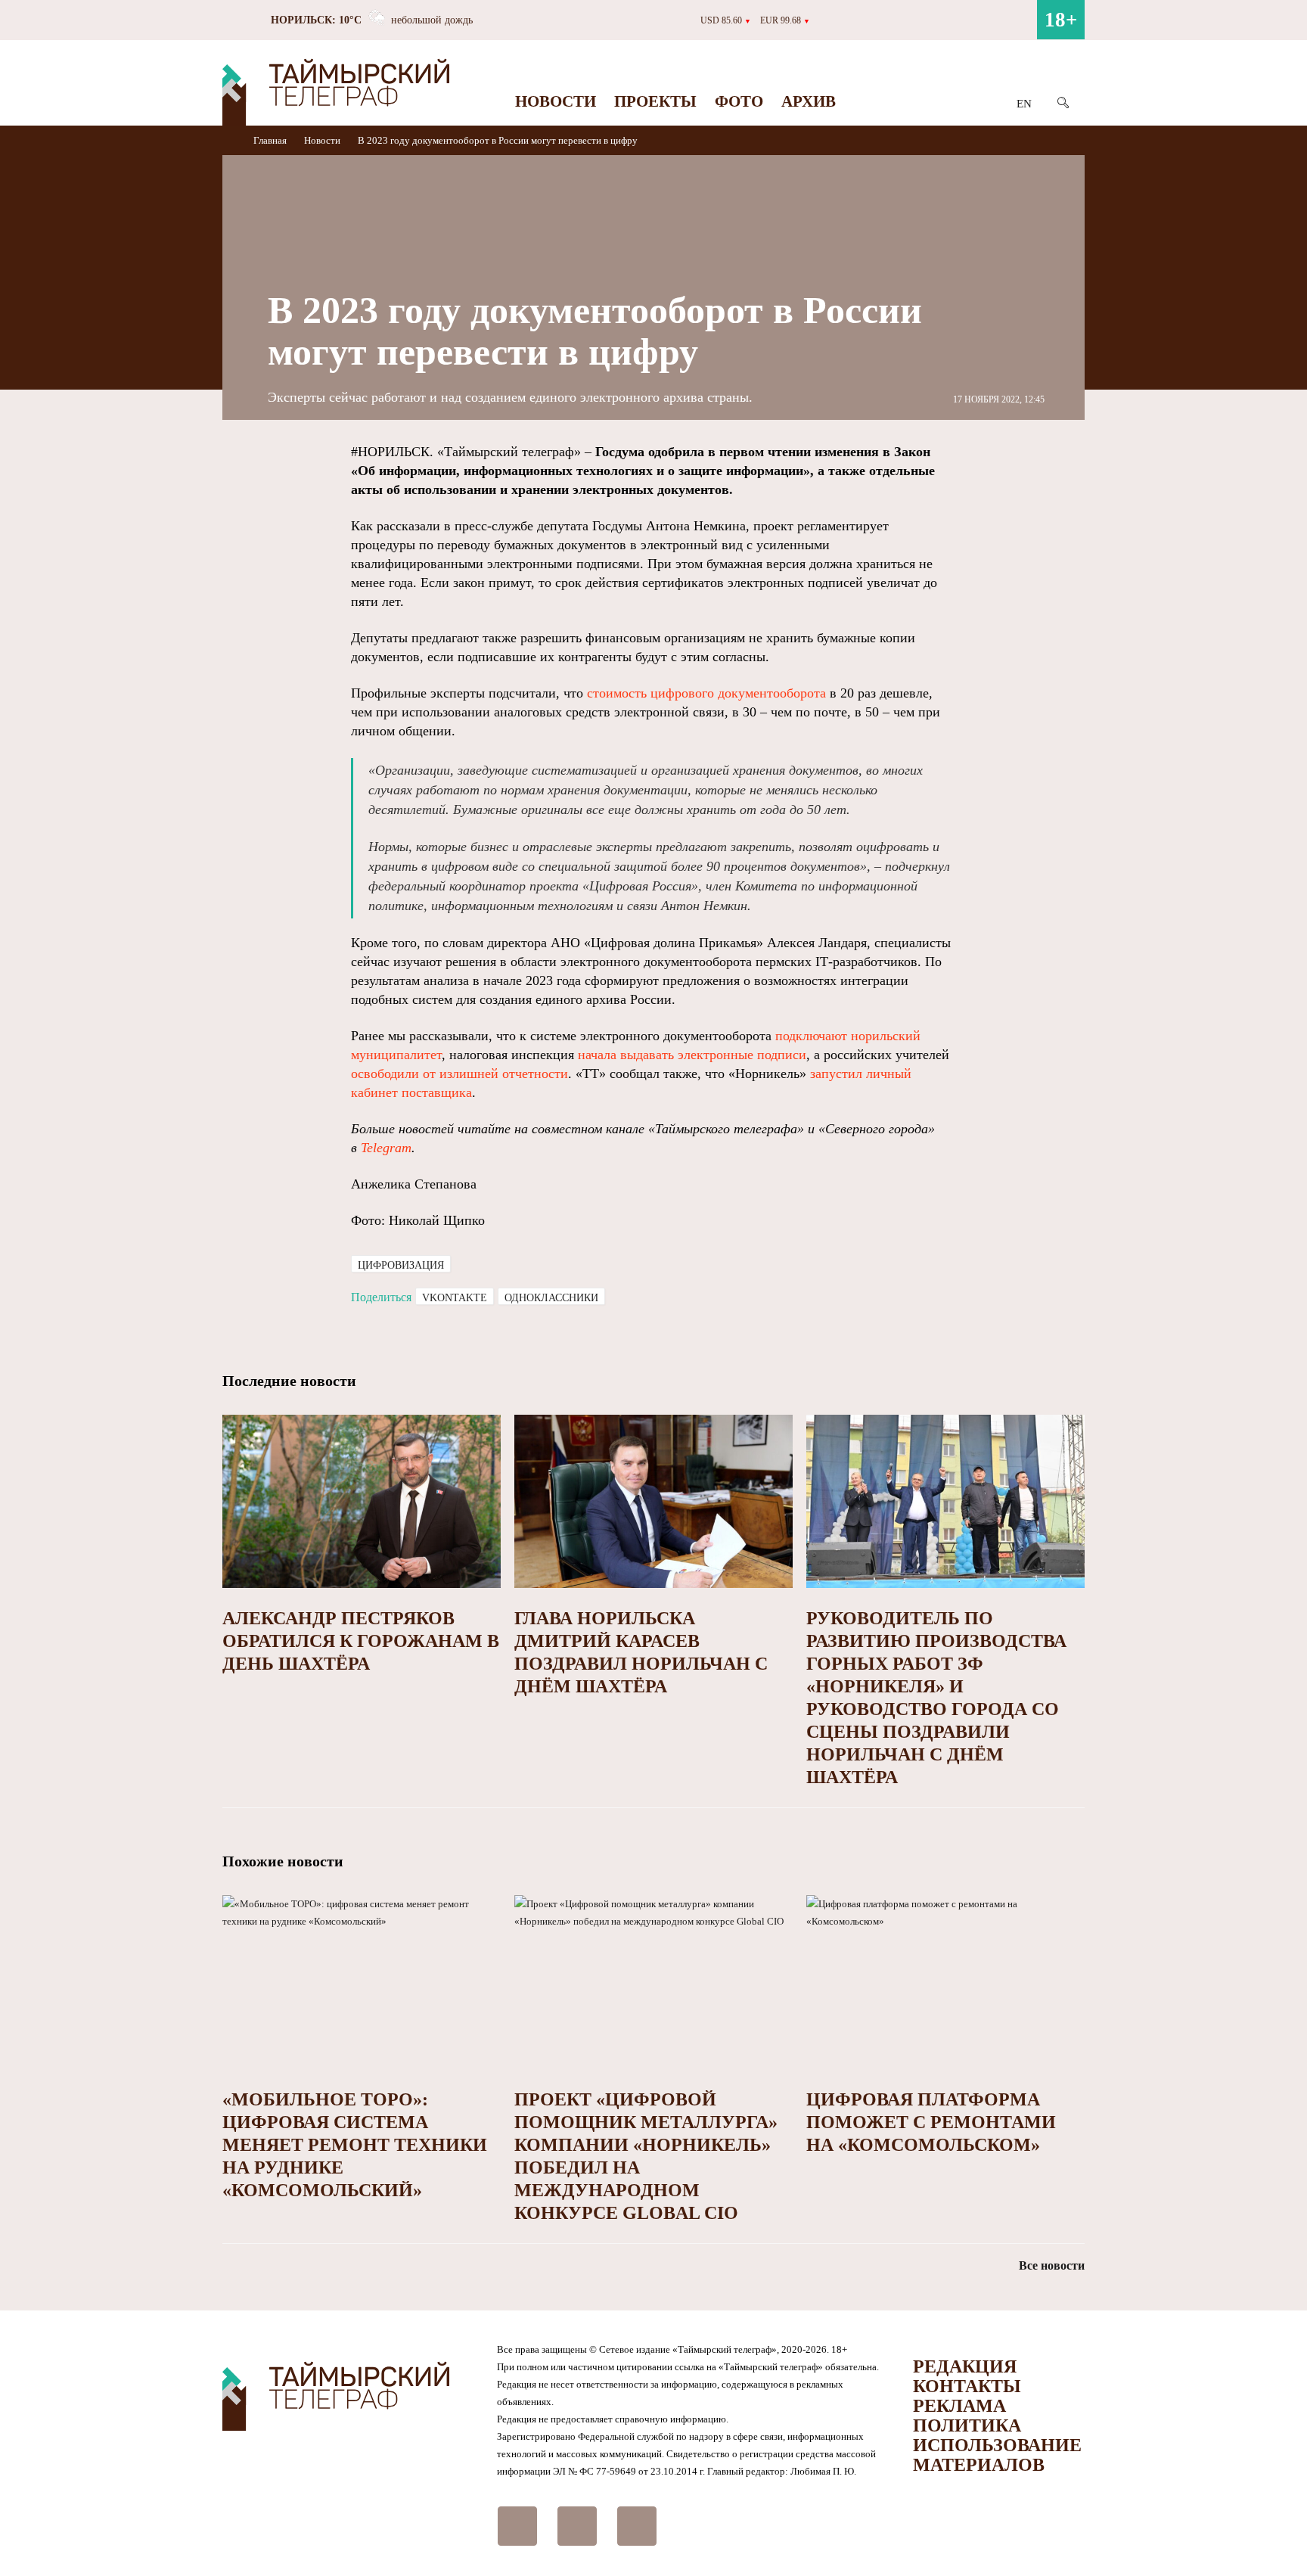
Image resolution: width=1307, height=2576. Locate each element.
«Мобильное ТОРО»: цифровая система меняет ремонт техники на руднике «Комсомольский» (355, 2145)
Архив (809, 101)
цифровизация (401, 1265)
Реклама (959, 2406)
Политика (967, 2425)
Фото (739, 101)
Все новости (1052, 2265)
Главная (271, 140)
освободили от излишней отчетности (459, 1074)
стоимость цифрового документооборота (706, 693)
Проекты (655, 101)
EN (1024, 104)
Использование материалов (997, 2455)
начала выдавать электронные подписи (692, 1055)
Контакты (967, 2386)
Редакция (965, 2366)
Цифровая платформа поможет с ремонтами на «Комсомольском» (931, 2122)
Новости (556, 101)
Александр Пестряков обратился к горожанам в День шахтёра (361, 1641)
